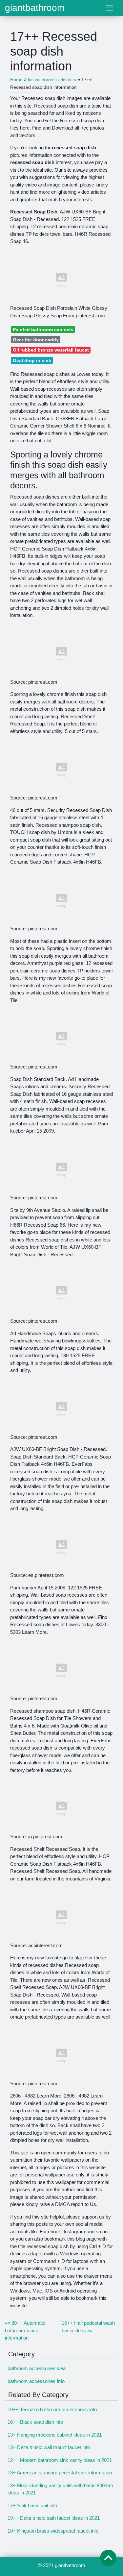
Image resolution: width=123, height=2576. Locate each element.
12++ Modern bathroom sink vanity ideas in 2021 (60, 2460)
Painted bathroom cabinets (43, 330)
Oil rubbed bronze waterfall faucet (51, 350)
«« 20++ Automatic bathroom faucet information (25, 2330)
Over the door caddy (36, 340)
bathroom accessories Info (36, 2381)
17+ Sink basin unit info (32, 2505)
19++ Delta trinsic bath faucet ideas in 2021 (54, 2518)
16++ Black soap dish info (35, 2422)
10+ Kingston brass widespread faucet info (53, 2531)
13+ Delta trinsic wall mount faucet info (49, 2447)
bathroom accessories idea (37, 2368)
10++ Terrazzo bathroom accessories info (52, 2409)
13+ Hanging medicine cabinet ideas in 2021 (55, 2435)
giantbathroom (35, 8)
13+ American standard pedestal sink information (60, 2473)
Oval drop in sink (32, 360)
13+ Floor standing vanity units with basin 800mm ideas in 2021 (60, 2489)
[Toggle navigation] (109, 8)
